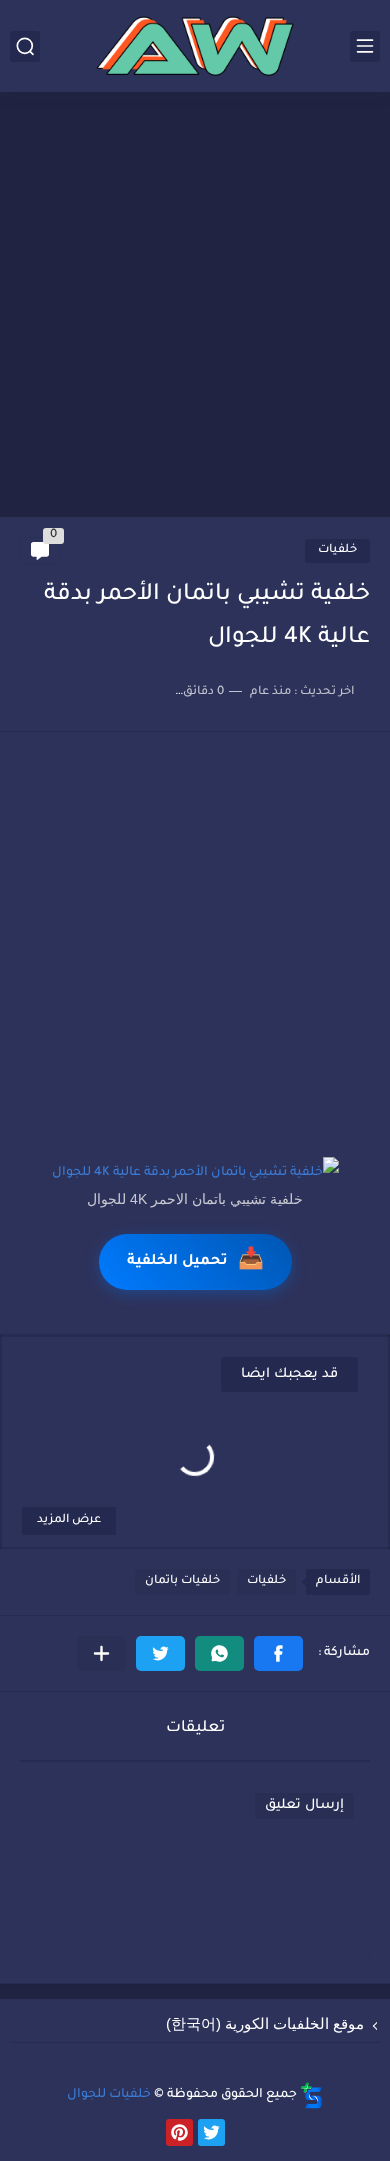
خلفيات (337, 550)
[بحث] (25, 46)
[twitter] (211, 2132)
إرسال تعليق (304, 1805)
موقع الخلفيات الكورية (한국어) (265, 2023)
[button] (278, 1653)
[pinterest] (179, 2132)
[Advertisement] (195, 307)
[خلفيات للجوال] (195, 46)
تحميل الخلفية (195, 1262)
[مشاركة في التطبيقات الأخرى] (101, 1653)
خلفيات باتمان (182, 1581)
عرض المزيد (69, 1520)
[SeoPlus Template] (312, 2095)
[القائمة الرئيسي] (365, 46)
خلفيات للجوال (109, 2095)
